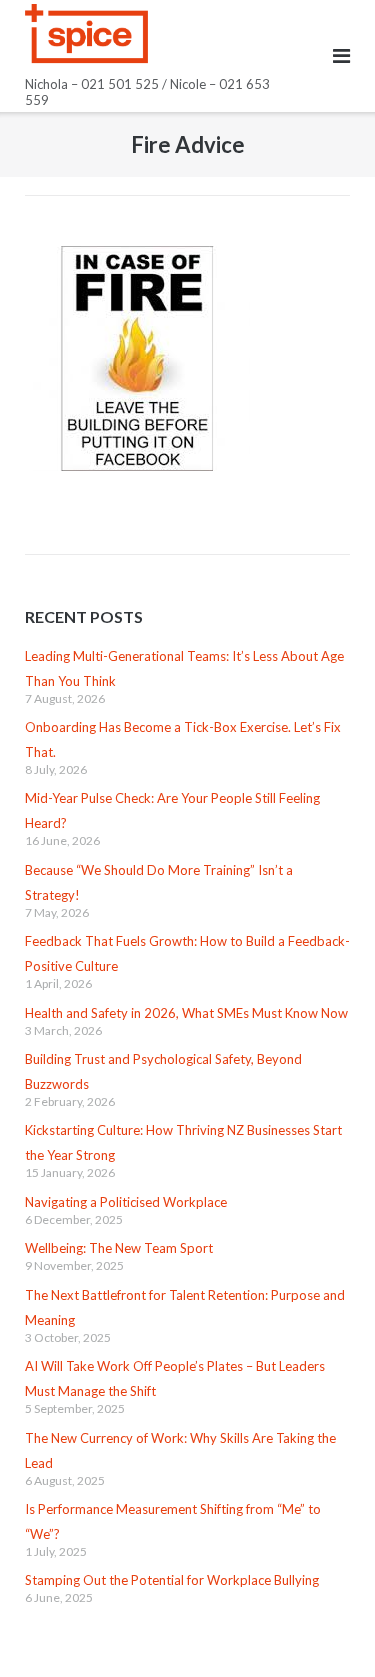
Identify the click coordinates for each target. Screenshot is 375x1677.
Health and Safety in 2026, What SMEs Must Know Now (186, 1013)
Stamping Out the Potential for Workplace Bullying (172, 1580)
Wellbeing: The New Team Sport (119, 1248)
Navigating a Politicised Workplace (126, 1202)
